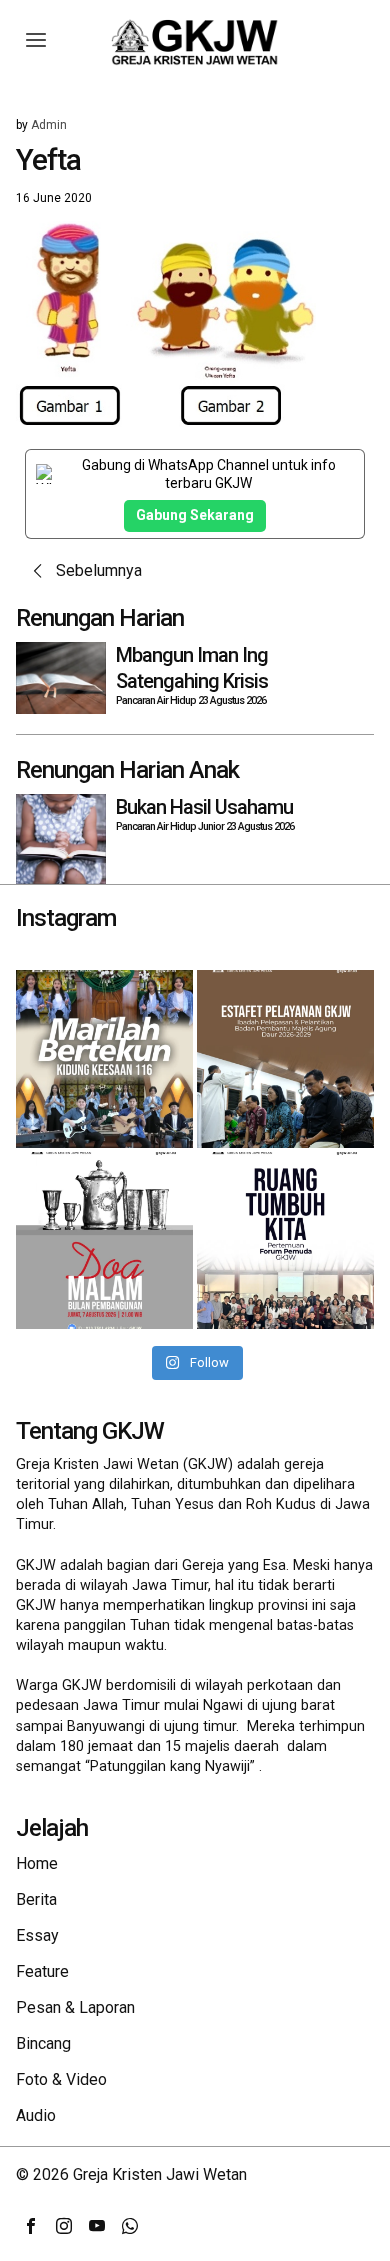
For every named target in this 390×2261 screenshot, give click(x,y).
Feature (42, 1971)
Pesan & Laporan (75, 2007)
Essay (37, 1935)
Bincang (43, 2043)
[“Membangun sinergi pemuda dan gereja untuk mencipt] (285, 1240)
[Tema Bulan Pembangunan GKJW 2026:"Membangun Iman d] (104, 1240)
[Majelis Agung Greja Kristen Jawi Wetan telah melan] (285, 1058)
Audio (36, 2115)
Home (37, 1863)
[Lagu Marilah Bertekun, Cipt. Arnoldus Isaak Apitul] (104, 1058)
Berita (36, 1899)
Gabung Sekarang (195, 515)
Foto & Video (61, 2079)
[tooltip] (31, 2226)
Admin (49, 125)
